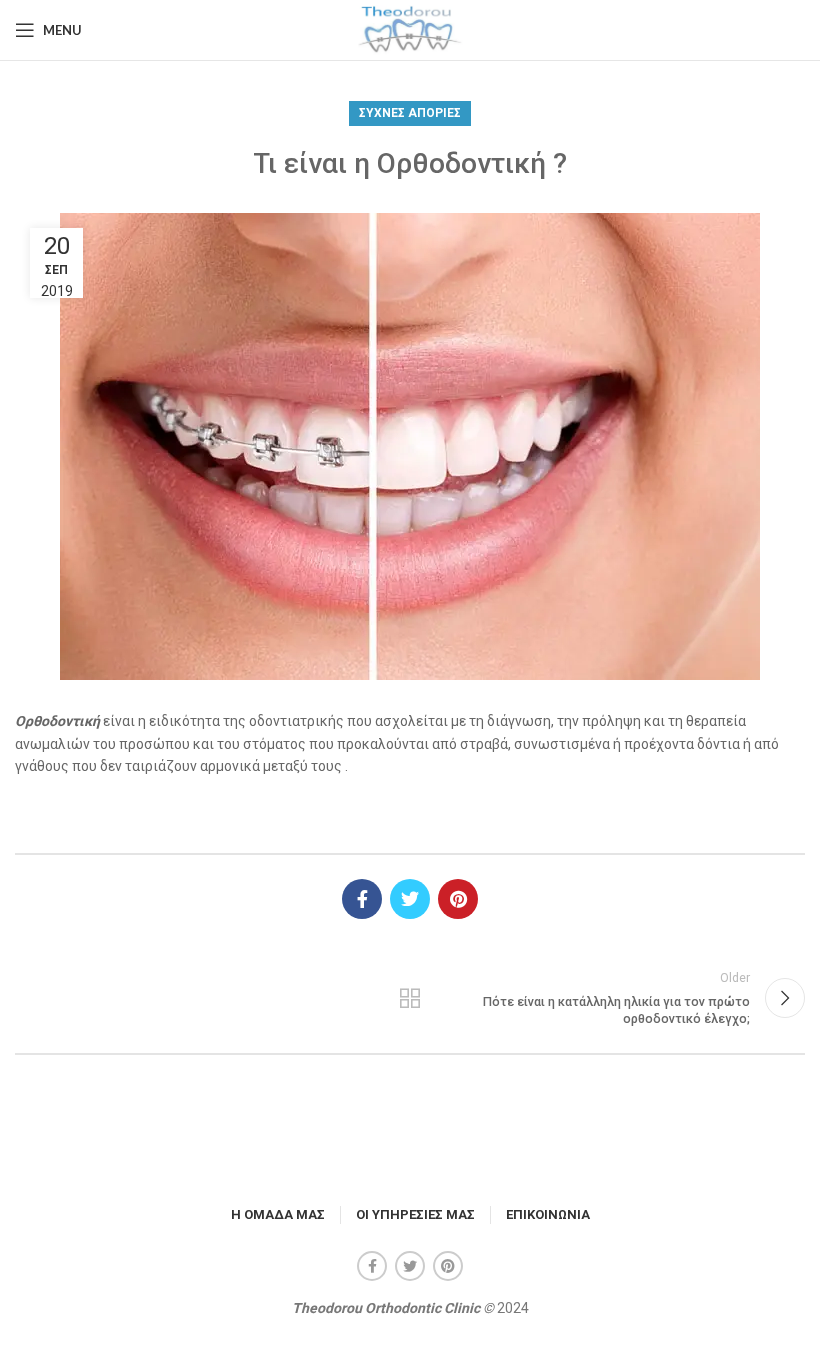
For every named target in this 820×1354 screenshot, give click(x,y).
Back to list (410, 998)
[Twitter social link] (410, 899)
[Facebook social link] (362, 899)
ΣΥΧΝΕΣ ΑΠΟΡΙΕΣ (410, 113)
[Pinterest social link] (458, 899)
